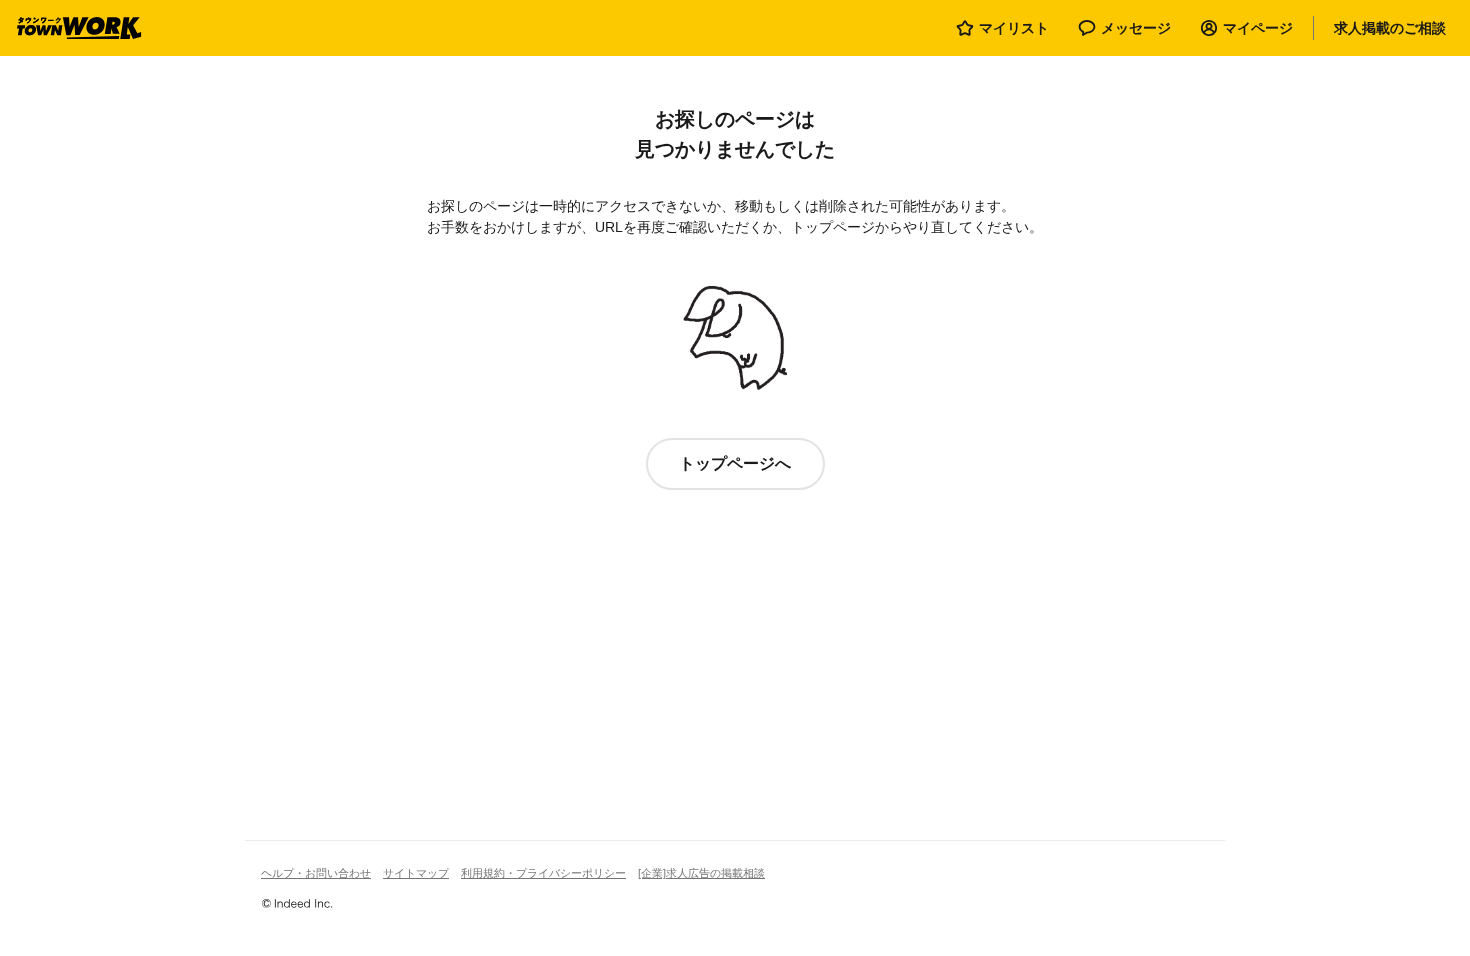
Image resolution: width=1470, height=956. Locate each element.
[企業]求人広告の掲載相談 (701, 873)
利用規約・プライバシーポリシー (543, 873)
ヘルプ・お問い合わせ (316, 873)
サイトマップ (416, 873)
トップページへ (735, 463)
